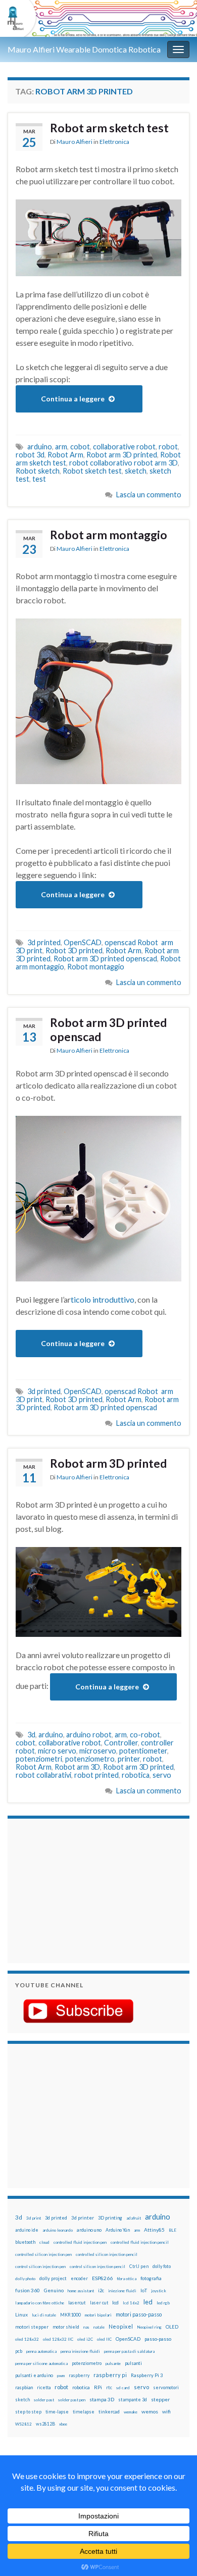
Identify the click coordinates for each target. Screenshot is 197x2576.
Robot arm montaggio (109, 535)
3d (31, 1735)
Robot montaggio (96, 967)
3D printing (110, 2218)
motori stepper (32, 2327)
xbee (63, 2424)
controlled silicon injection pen (43, 2254)
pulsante (113, 2363)
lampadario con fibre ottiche (40, 2303)
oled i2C (85, 2339)
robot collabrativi (43, 1775)
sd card (123, 2388)
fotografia (151, 2278)
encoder (79, 2278)
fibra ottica (127, 2279)
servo (162, 1775)
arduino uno (89, 2230)
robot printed (96, 1775)
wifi (166, 2411)
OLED (172, 2327)
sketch (136, 471)
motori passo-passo (139, 2314)
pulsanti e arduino (34, 2375)
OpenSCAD (83, 942)
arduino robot (89, 1735)
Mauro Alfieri (75, 142)
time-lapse (57, 2412)
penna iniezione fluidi (80, 2351)
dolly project (53, 2278)
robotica (136, 1775)
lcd (115, 2302)
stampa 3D (102, 2399)
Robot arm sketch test (109, 128)
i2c (101, 2290)
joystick (159, 2291)
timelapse (84, 2412)
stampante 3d (133, 2400)
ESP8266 (102, 2278)
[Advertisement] (78, 1889)
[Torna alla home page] (98, 18)
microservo (98, 1751)
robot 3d (30, 455)
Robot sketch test (92, 471)
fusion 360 (28, 2290)
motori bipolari (98, 2315)
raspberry (79, 2375)
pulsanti (133, 2363)
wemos (150, 2411)
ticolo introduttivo (103, 1299)
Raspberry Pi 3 (147, 2375)
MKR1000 (70, 2315)
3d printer (83, 2218)
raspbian (24, 2387)
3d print (34, 2218)
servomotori (166, 2387)
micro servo (57, 1751)
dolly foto (162, 2266)
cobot (80, 447)
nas (86, 2327)
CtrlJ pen (139, 2266)
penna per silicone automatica (41, 2363)
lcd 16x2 (131, 2303)
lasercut (77, 2303)
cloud (44, 2242)
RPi (98, 2387)
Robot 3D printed (74, 950)
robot (168, 447)
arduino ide (27, 2230)
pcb (19, 2351)
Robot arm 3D (77, 1767)
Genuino (54, 2290)
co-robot (145, 1735)
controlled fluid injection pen (80, 2242)
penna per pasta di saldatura (129, 2351)
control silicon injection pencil (97, 2266)
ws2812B (45, 2424)
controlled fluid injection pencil (140, 2242)
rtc (109, 2387)
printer (129, 1759)
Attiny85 (154, 2230)
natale (99, 2327)
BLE (173, 2230)
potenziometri (39, 1759)
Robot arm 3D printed (122, 455)
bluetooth (25, 2242)
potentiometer (143, 1751)
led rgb (163, 2303)
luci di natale (44, 2315)
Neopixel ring (149, 2327)
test (39, 479)
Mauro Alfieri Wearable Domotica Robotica (84, 49)
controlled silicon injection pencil (107, 2254)
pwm (61, 2376)
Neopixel (121, 2326)
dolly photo (25, 2279)
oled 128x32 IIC (58, 2339)
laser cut (99, 2303)
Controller (121, 1743)
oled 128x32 (27, 2339)
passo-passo (158, 2339)
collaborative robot (124, 447)
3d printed (44, 942)
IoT (144, 2290)
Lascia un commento (149, 495)
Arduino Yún (118, 2230)
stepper (160, 2399)
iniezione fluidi (122, 2291)
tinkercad (109, 2412)
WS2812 (23, 2424)
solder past (44, 2400)
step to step (28, 2412)
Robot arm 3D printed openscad (105, 959)
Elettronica (114, 142)
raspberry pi (110, 2375)
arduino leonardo (58, 2230)
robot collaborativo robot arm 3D (124, 463)
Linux (21, 2314)
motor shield (66, 2327)
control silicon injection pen (40, 2266)
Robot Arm (65, 455)
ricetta (44, 2388)
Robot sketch (38, 471)
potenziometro (90, 1759)
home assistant (81, 2291)
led (148, 2302)
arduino (40, 447)
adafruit (134, 2218)
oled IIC (104, 2339)
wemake (131, 2412)
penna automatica (41, 2351)
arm (61, 447)
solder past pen (72, 2400)
